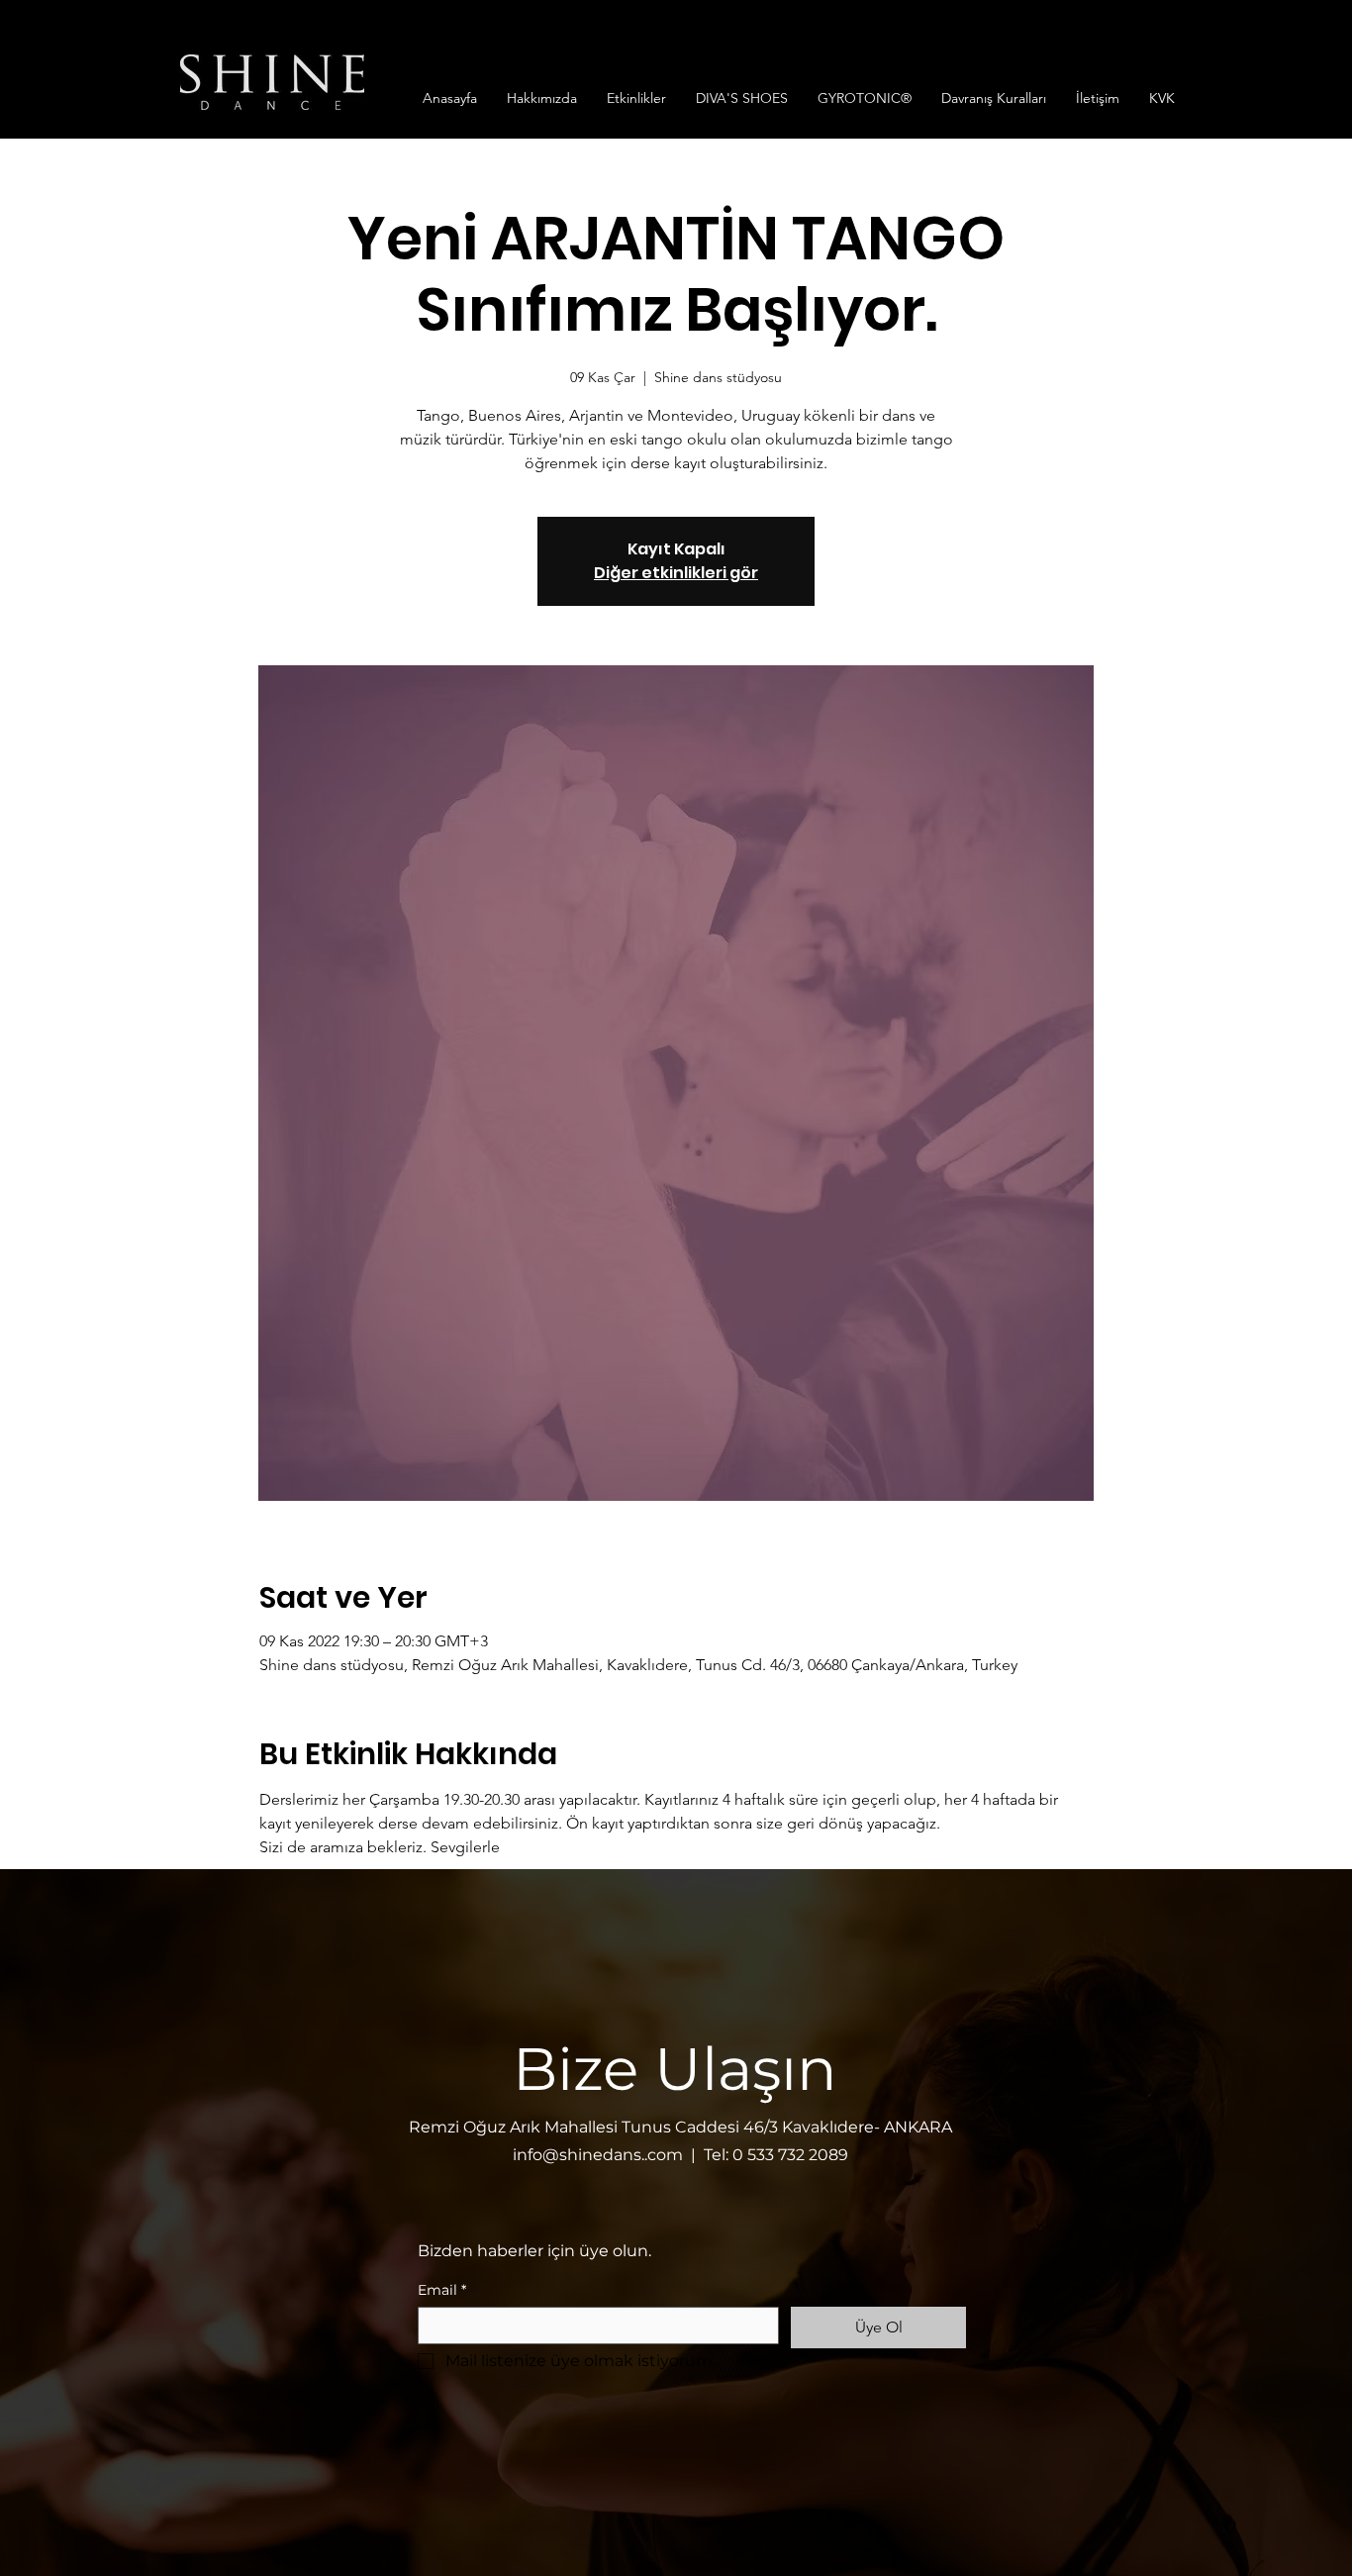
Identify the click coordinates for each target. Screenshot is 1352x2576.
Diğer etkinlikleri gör (676, 573)
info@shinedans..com (598, 2155)
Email (442, 2290)
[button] (542, 98)
